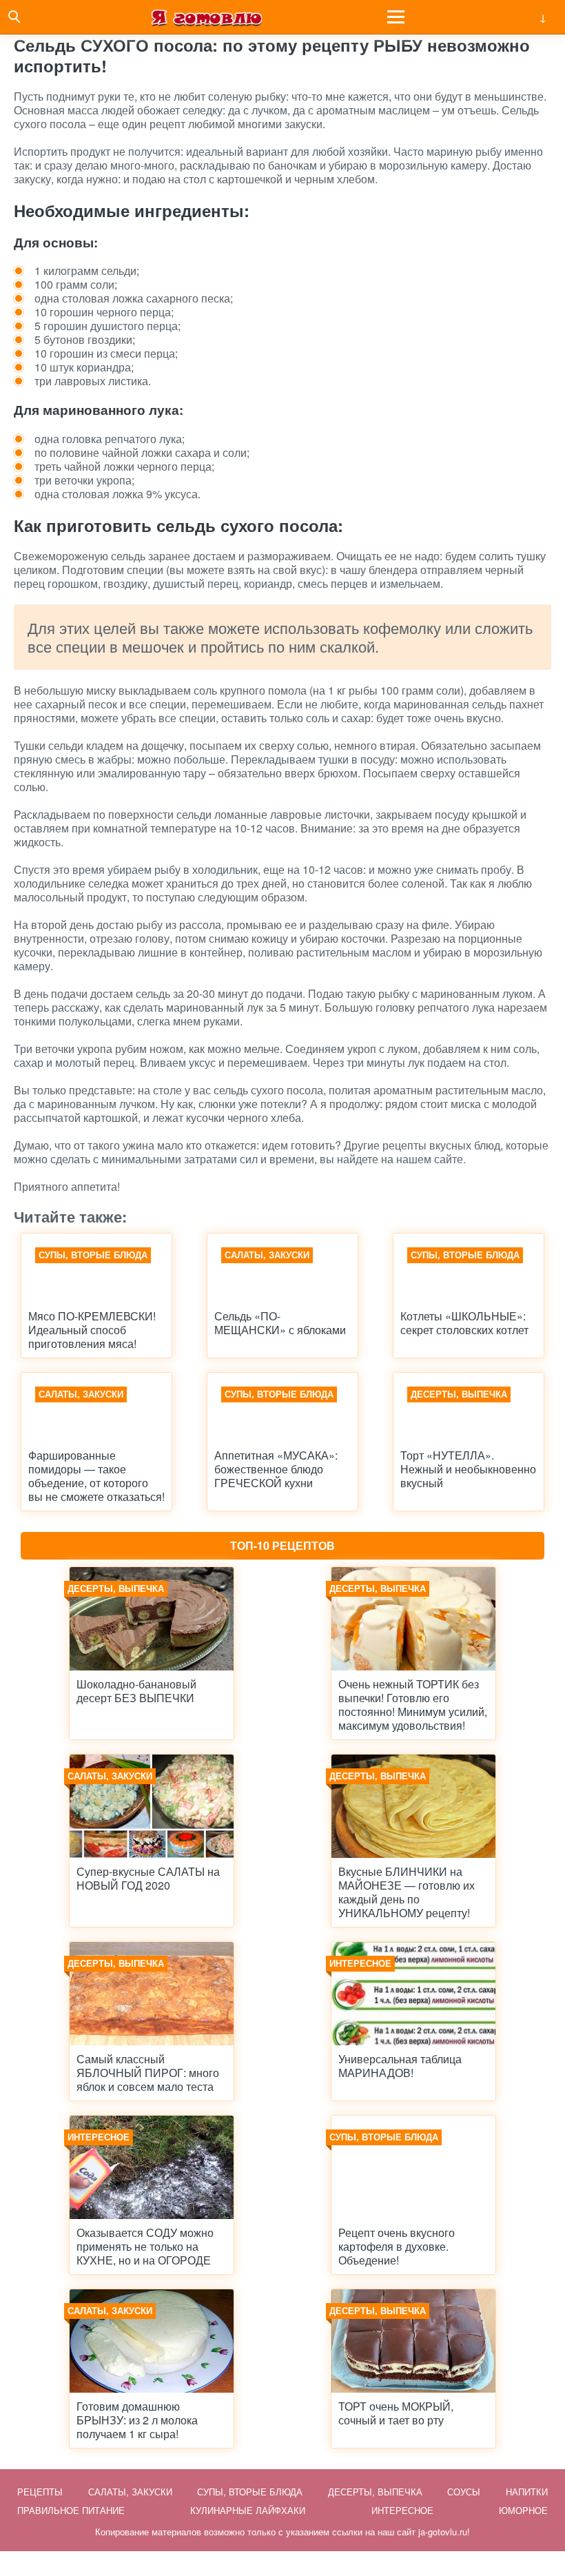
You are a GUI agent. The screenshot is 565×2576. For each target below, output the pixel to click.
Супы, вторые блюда (250, 2492)
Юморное (523, 2510)
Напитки (527, 2492)
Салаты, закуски (130, 2492)
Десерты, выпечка (375, 2492)
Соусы (464, 2492)
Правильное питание (71, 2510)
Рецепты (40, 2492)
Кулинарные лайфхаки (248, 2510)
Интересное (402, 2510)
